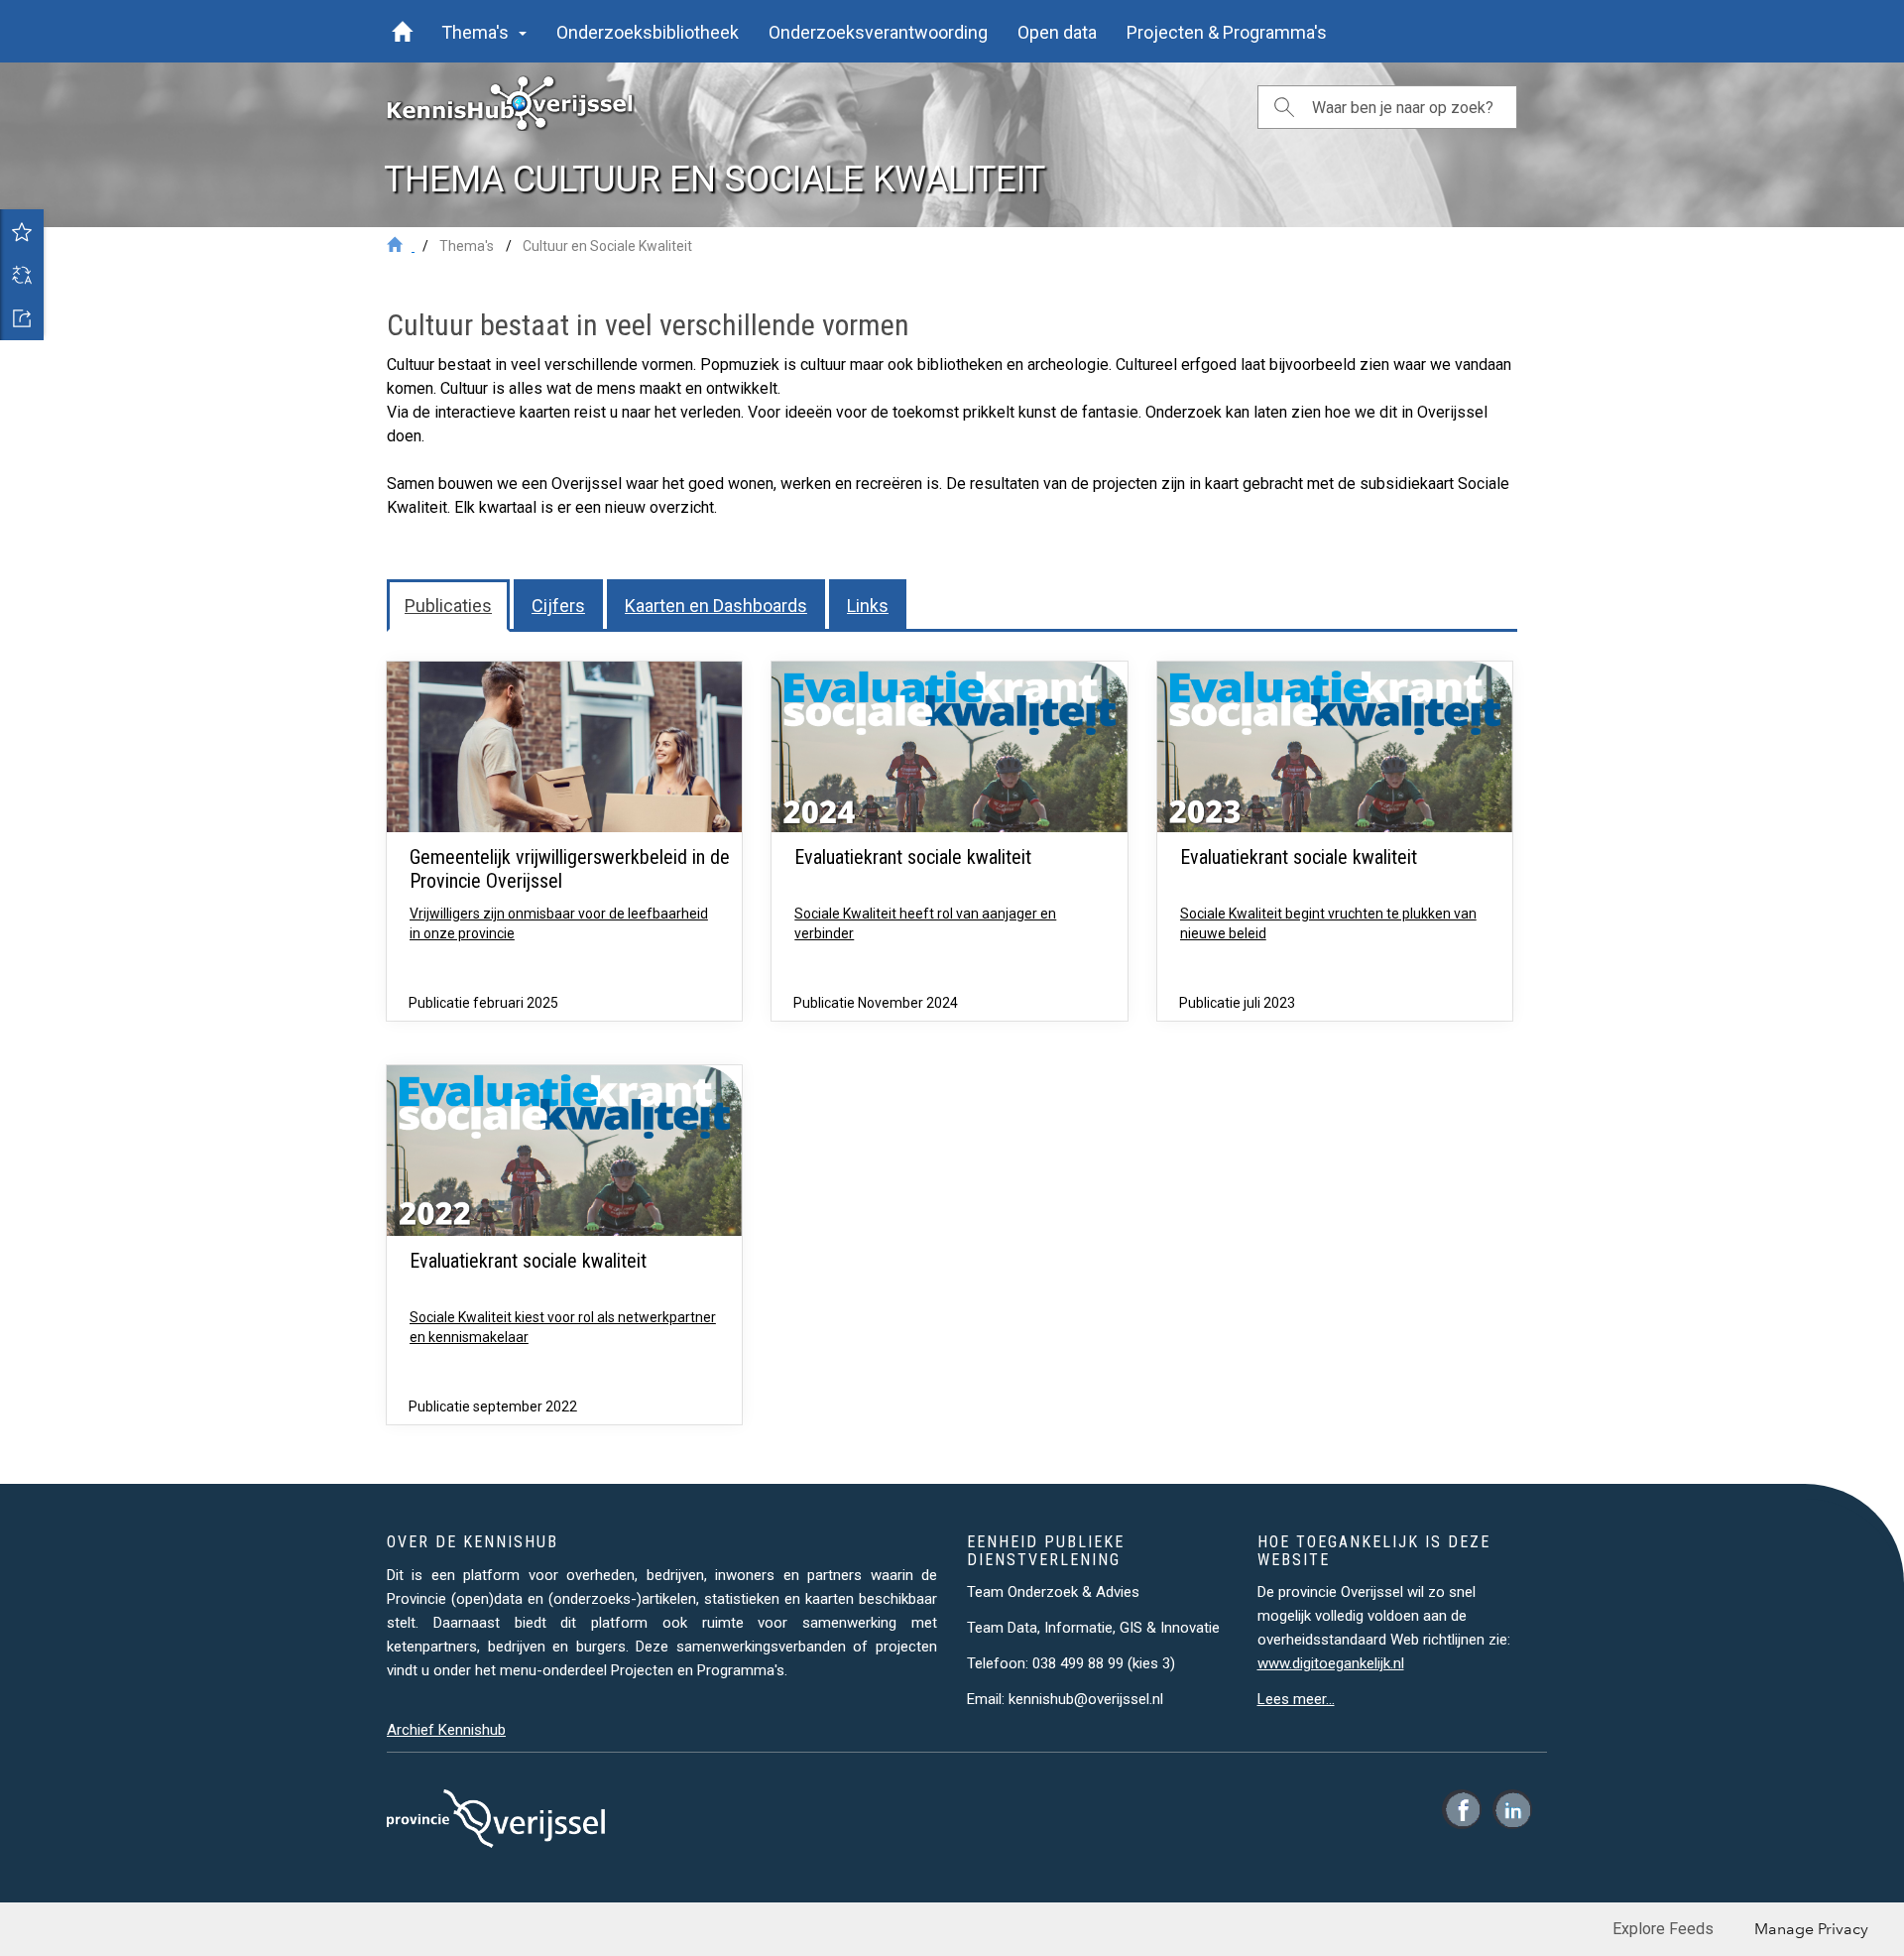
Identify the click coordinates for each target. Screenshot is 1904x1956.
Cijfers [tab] (558, 606)
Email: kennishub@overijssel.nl (1065, 1699)
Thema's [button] (479, 32)
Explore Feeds (1663, 1929)
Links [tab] (868, 606)
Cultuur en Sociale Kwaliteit (607, 246)
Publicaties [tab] (448, 606)
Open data (1057, 32)
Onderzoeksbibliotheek (648, 32)
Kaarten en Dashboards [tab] (716, 606)
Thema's (467, 246)
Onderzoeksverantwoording (878, 32)
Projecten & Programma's (1227, 32)
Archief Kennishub (446, 1730)
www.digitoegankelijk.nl (1331, 1663)
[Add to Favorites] (22, 231)
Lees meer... (1296, 1699)
